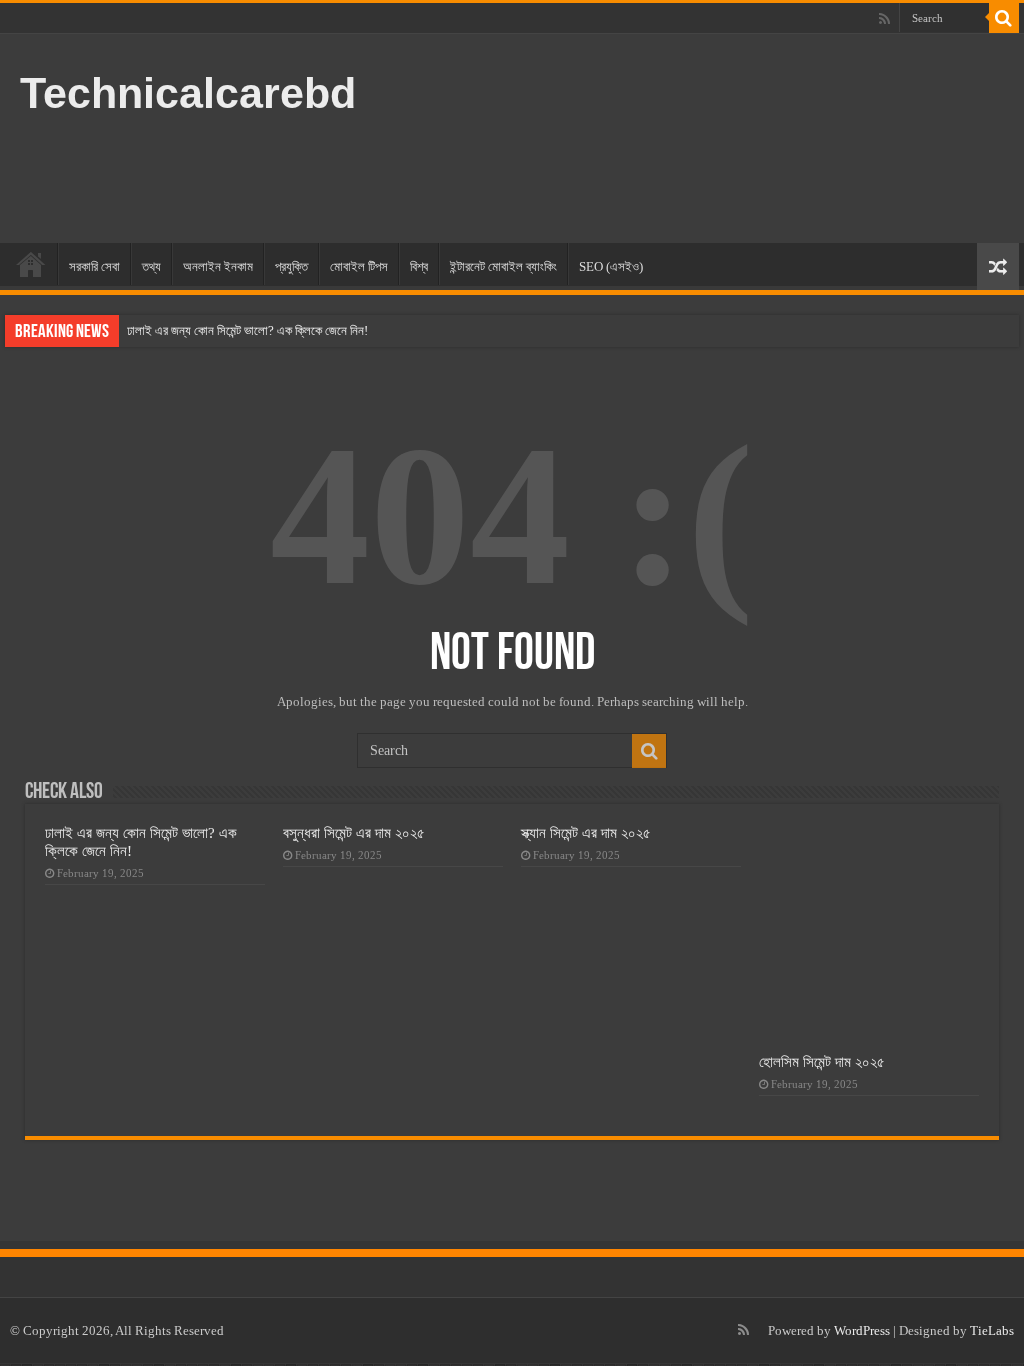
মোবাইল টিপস (359, 266)
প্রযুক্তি (291, 266)
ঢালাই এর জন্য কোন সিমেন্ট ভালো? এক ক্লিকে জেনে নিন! (247, 330)
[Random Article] (998, 266)
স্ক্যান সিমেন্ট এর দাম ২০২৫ (586, 832)
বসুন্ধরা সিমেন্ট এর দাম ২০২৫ (354, 832)
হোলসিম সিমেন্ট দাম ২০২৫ (822, 1061)
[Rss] (884, 19)
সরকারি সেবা (94, 266)
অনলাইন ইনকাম (218, 266)
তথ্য (151, 266)
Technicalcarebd (188, 93)
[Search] (1004, 18)
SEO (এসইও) (611, 266)
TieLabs (992, 1330)
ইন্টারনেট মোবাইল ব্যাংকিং (503, 266)
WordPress (862, 1330)
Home (31, 264)
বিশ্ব (419, 266)
